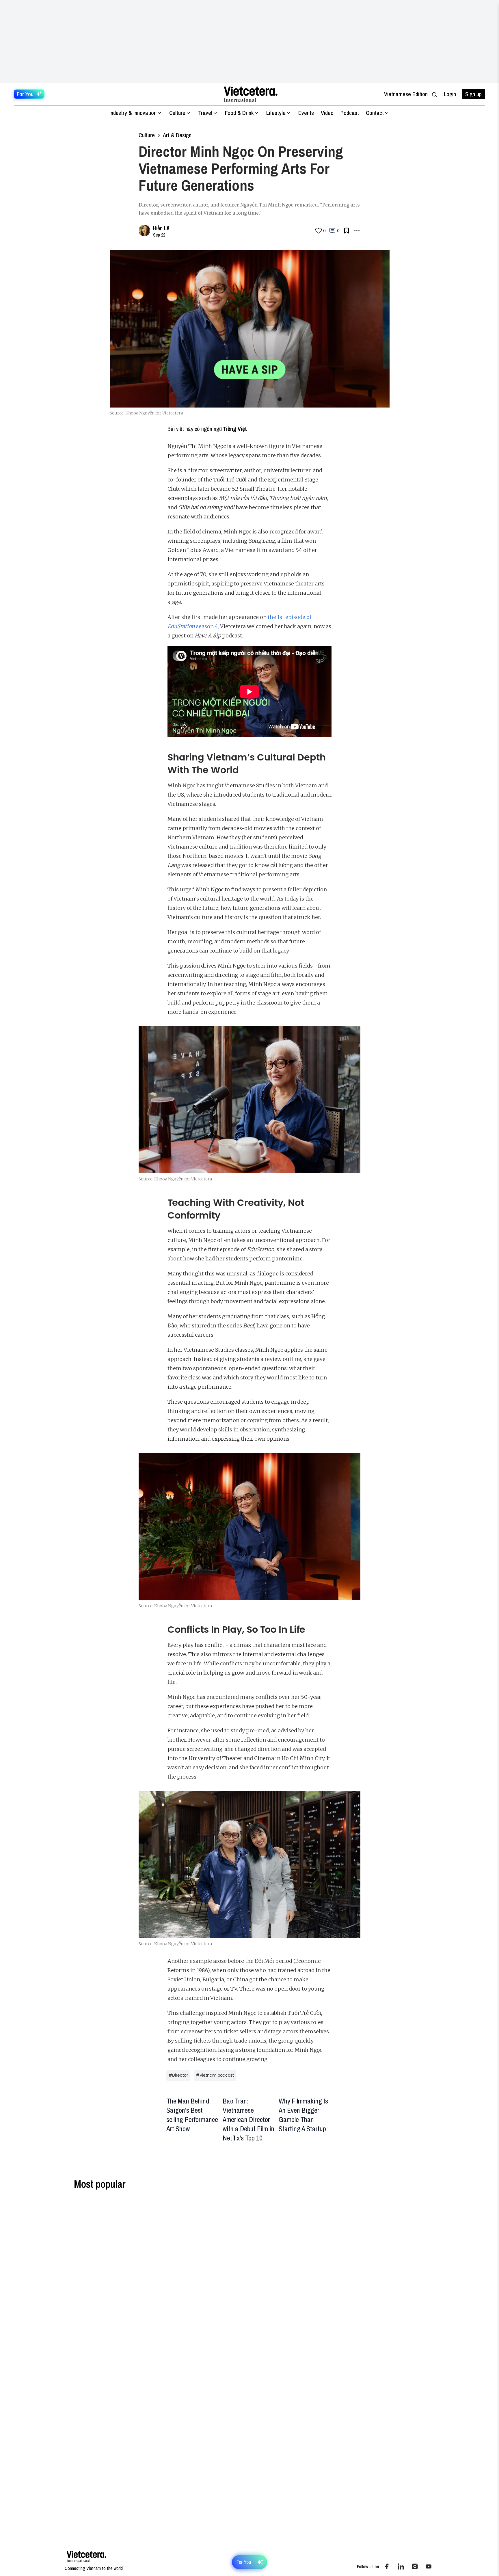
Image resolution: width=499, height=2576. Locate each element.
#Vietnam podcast (215, 2075)
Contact (375, 113)
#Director (178, 2075)
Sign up (473, 94)
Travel (205, 113)
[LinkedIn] (401, 2566)
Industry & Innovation (133, 113)
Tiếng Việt (235, 429)
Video (327, 113)
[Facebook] (387, 2566)
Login (450, 94)
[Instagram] (415, 2566)
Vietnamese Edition (406, 94)
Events (306, 113)
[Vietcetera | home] (86, 2557)
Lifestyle (276, 113)
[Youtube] (429, 2566)
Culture (177, 113)
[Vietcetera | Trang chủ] (251, 94)
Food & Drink (239, 113)
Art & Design (177, 135)
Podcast (350, 113)
